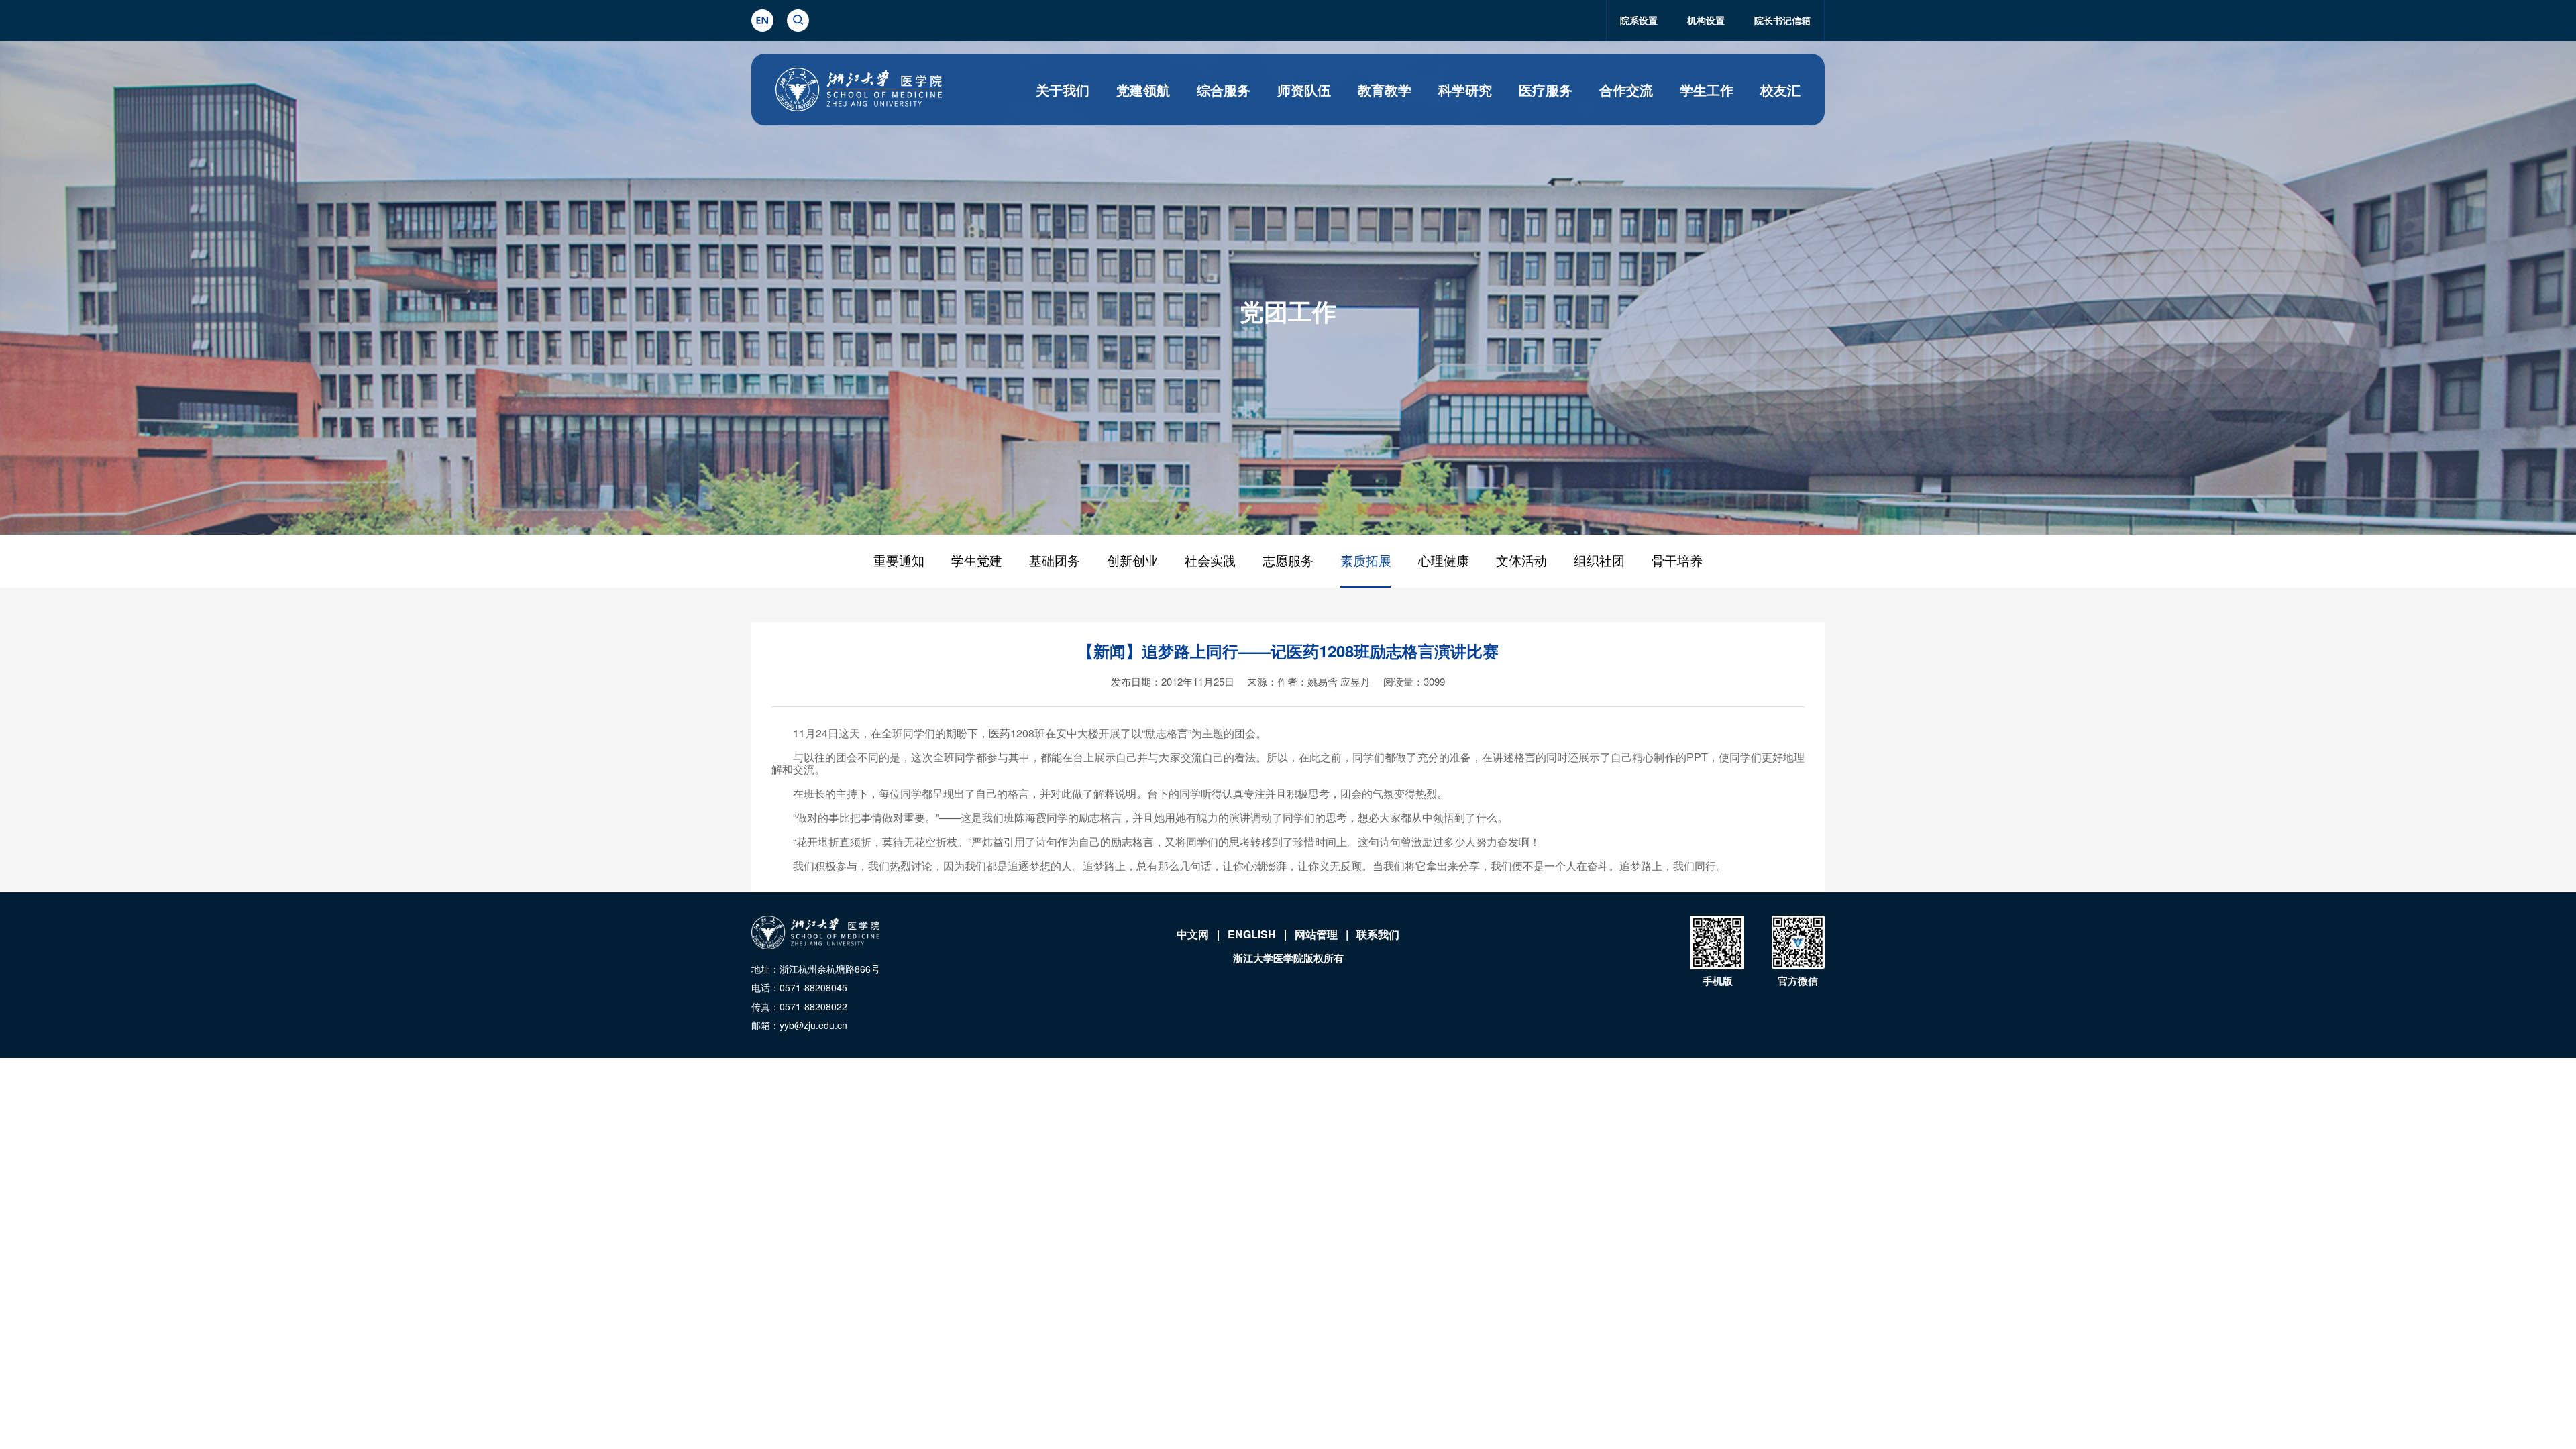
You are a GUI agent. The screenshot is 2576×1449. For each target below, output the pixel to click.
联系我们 (1378, 934)
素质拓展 (1366, 561)
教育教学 (1385, 90)
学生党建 (977, 561)
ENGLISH (1252, 934)
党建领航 (1143, 90)
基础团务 (1055, 561)
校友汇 (1780, 90)
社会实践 (1210, 561)
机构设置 (1706, 20)
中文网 (1193, 934)
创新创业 (1132, 561)
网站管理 (1316, 934)
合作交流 (1626, 90)
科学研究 (1465, 90)
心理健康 (1444, 561)
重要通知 (899, 561)
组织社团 (1599, 561)
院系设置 (1639, 20)
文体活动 (1521, 561)
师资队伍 (1304, 90)
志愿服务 (1288, 561)
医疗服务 (1546, 90)
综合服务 (1224, 90)
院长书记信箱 (1782, 20)
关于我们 (1063, 90)
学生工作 (1707, 90)
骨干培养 (1677, 561)
